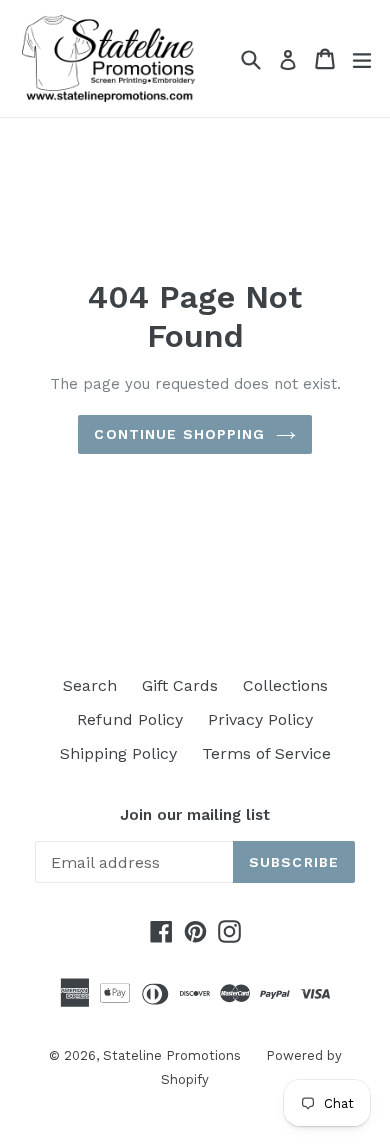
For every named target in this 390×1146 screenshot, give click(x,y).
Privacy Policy (260, 719)
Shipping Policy (118, 753)
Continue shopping (179, 434)
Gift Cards (180, 685)
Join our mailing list (195, 815)
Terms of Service (266, 753)
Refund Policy (130, 719)
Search (90, 685)
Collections (285, 685)
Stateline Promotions (172, 1055)
